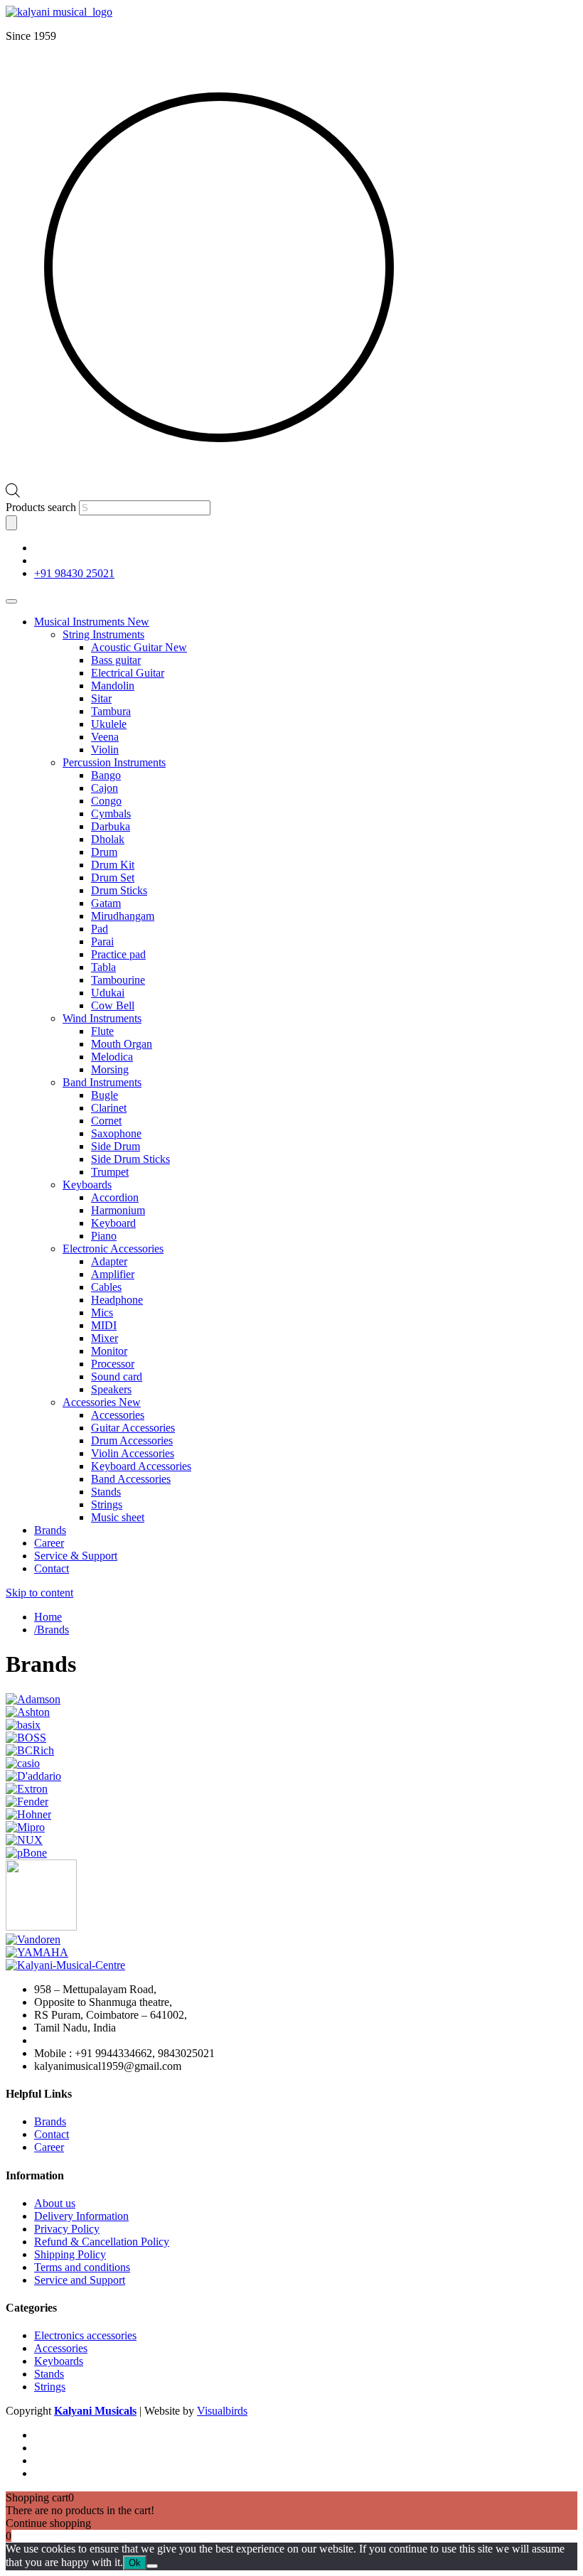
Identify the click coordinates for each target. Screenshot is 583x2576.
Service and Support (80, 2280)
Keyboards (87, 1185)
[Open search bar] (13, 494)
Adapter (109, 1261)
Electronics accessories (85, 2335)
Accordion (115, 1197)
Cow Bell (113, 1005)
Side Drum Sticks (130, 1159)
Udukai (108, 993)
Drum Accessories (132, 1440)
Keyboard (113, 1223)
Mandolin (113, 686)
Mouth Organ (122, 1044)
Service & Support (76, 1556)
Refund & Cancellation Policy (102, 2242)
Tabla (103, 967)
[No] (152, 2566)
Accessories (102, 1402)
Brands (50, 1530)
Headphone (117, 1300)
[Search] (11, 523)
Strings (107, 1504)
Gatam (106, 903)
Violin (105, 750)
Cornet (106, 1121)
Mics (102, 1313)
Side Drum (116, 1146)
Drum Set (113, 878)
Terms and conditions (82, 2267)
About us (55, 2203)
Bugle (105, 1095)
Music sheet (118, 1517)
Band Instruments (102, 1082)
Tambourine (118, 980)
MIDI (104, 1325)
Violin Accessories (133, 1453)
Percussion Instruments (114, 762)
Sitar (101, 698)
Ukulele (109, 724)
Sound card (117, 1376)
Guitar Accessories (133, 1428)
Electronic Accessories (113, 1249)
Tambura (111, 711)
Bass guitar (116, 660)
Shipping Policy (70, 2254)
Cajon (105, 788)
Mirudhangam (123, 916)
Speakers (111, 1389)
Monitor (109, 1351)
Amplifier (113, 1274)
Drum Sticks (119, 890)
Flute (102, 1031)
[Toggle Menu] (11, 601)
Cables (106, 1287)
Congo (106, 801)
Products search (42, 507)
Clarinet (109, 1108)
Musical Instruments (92, 622)
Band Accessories (131, 1479)
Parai (102, 941)
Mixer (105, 1338)
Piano (104, 1236)
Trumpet (110, 1172)
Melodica (112, 1057)
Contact (52, 1568)
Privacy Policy (67, 2229)
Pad (100, 929)
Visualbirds (222, 2411)
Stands (106, 1492)
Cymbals (111, 814)
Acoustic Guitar (139, 647)
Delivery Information (81, 2216)
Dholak (108, 839)
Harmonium (118, 1210)
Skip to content (39, 1593)
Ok (135, 2563)
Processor (113, 1364)
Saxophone (116, 1133)
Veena (105, 737)
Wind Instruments (102, 1018)
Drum (104, 852)
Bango (106, 775)
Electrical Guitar (128, 673)
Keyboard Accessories (141, 1466)
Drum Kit (113, 865)
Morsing (110, 1069)
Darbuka (111, 826)
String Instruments (103, 634)
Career (49, 1543)
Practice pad (118, 954)
